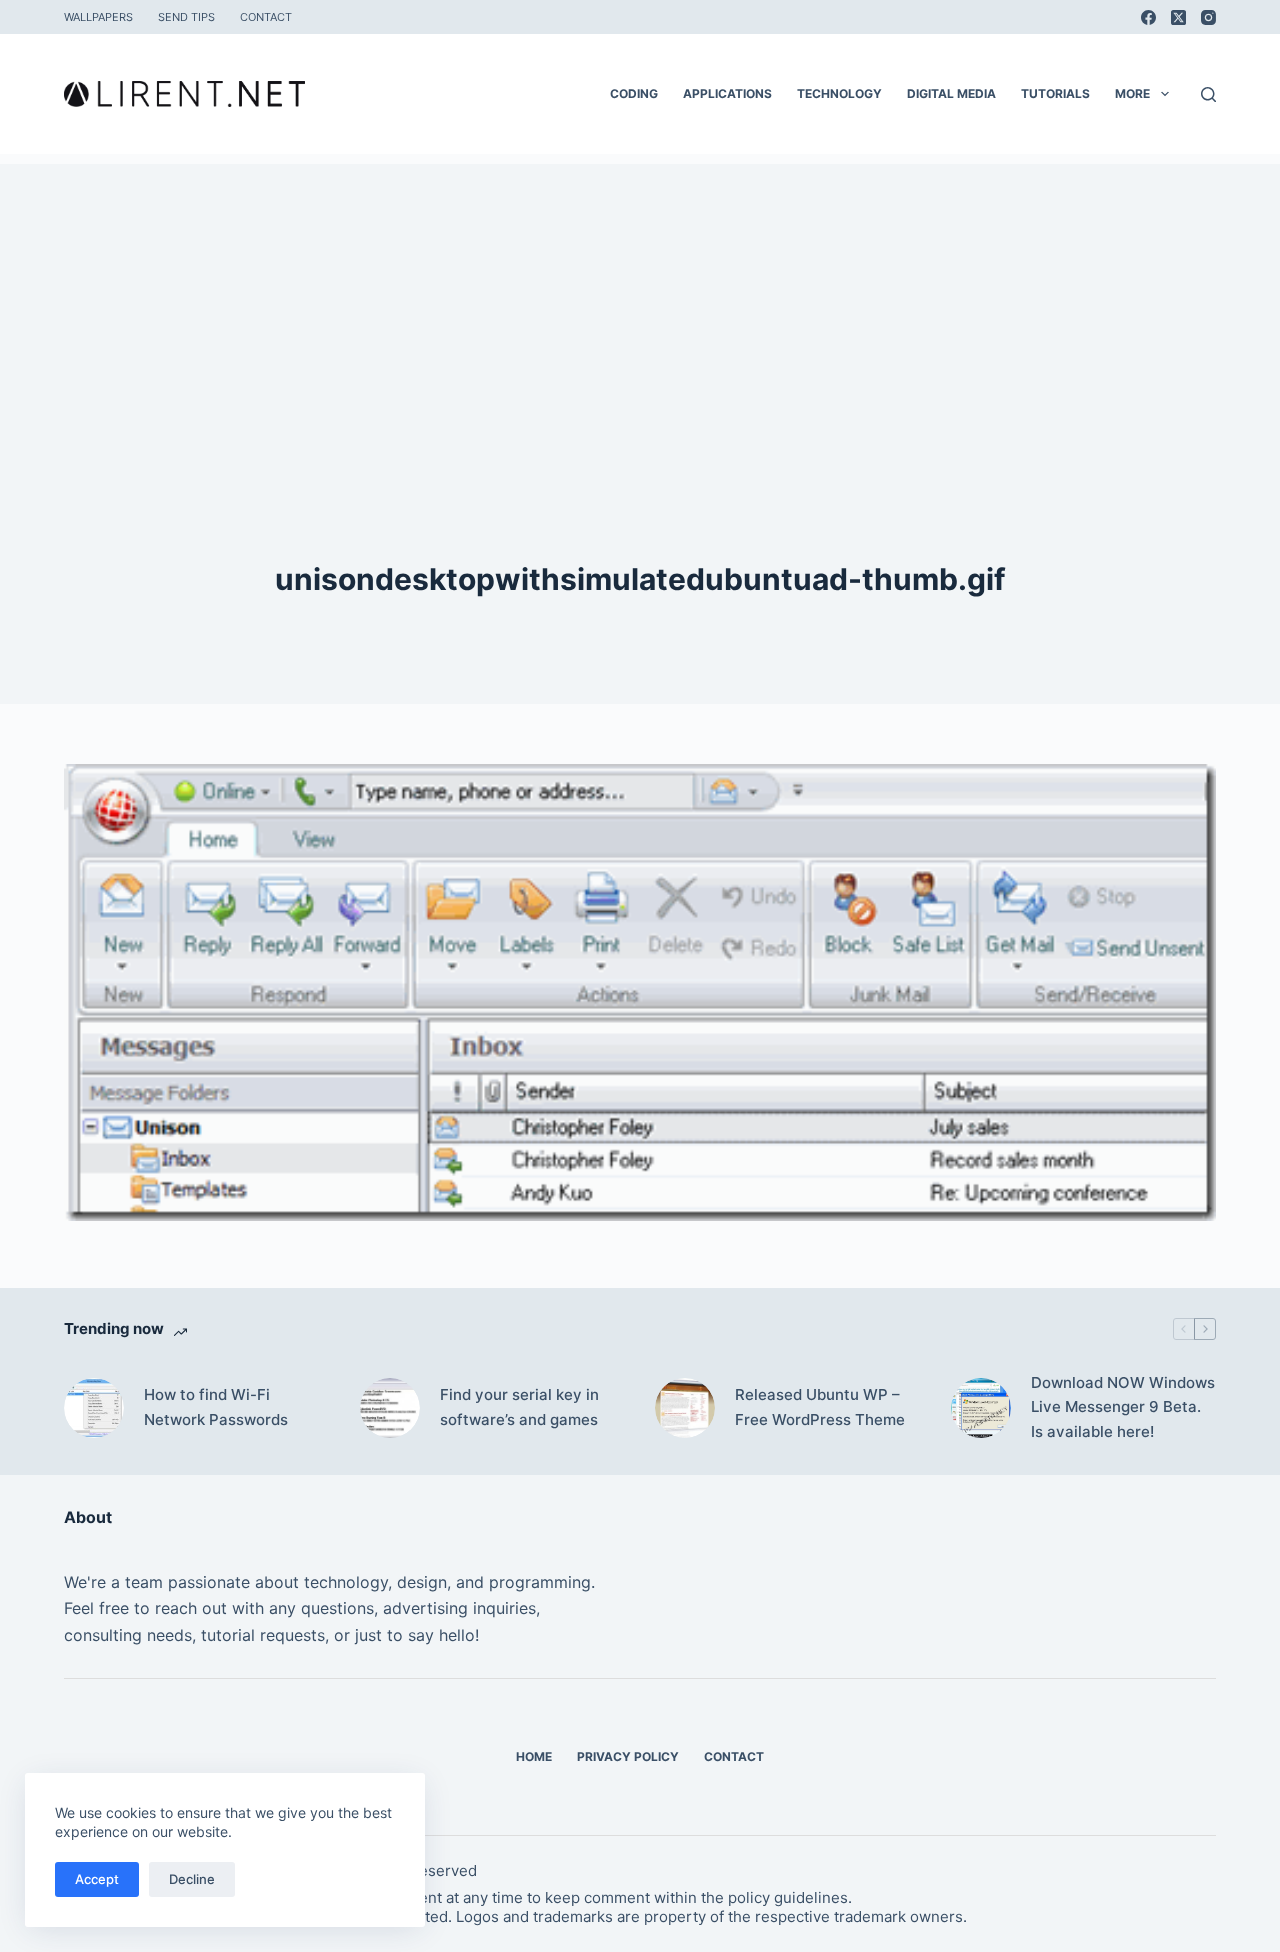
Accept (97, 1879)
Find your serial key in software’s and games (519, 1407)
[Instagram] (1208, 17)
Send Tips (186, 17)
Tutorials (1055, 93)
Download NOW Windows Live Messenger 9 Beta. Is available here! (1123, 1407)
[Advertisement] (640, 304)
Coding (634, 93)
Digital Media (951, 93)
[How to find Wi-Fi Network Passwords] (94, 1408)
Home (534, 1756)
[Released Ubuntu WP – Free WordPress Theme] (685, 1408)
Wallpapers (98, 17)
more (1132, 93)
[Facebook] (1148, 17)
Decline (192, 1879)
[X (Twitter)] (1178, 17)
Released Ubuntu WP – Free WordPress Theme (820, 1407)
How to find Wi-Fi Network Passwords (216, 1407)
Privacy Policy (628, 1756)
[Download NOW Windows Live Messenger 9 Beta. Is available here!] (981, 1408)
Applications (727, 93)
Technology (839, 93)
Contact (266, 17)
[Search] (1208, 94)
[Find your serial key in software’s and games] (390, 1408)
